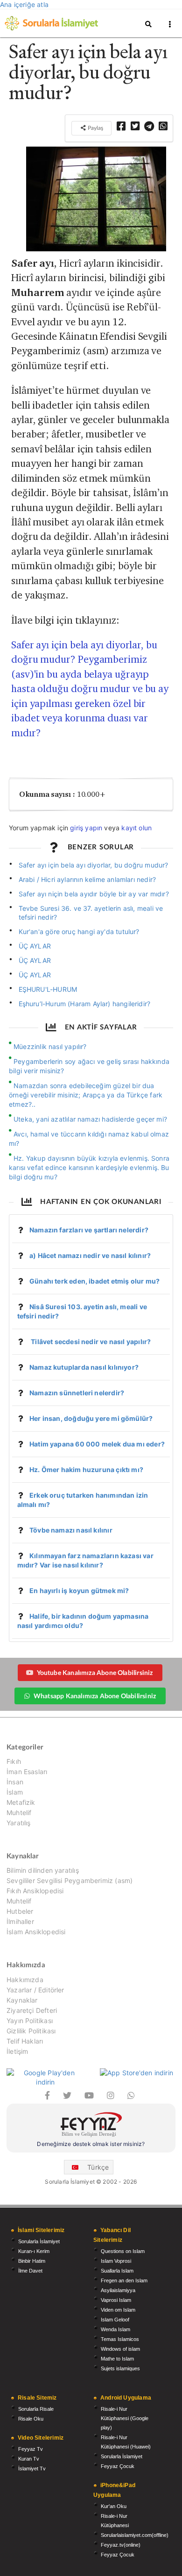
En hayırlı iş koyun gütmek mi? (79, 1591)
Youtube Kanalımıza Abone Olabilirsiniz (95, 1672)
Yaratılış (19, 1823)
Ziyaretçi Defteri (32, 2010)
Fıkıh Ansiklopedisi (35, 1891)
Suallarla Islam (117, 2271)
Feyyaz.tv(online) (121, 2545)
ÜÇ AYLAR (35, 946)
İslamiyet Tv (32, 2468)
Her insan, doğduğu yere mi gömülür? (91, 1418)
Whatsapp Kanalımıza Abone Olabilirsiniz (95, 1696)
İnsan (15, 1782)
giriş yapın (86, 828)
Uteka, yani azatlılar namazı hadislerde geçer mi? (90, 1119)
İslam (15, 1792)
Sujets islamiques (120, 2368)
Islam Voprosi (116, 2261)
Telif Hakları (25, 2041)
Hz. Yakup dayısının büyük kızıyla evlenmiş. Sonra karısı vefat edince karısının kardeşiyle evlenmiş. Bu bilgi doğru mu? (89, 1167)
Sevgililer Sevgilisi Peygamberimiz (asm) (70, 1880)
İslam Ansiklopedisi (36, 1932)
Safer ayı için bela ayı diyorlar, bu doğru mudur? (94, 865)
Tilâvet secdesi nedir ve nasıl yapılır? (90, 1342)
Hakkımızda (25, 1980)
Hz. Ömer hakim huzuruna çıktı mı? (86, 1470)
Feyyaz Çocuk (118, 2466)
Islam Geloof (115, 2320)
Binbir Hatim (32, 2261)
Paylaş (95, 128)
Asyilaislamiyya (118, 2290)
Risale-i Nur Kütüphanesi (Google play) (125, 2418)
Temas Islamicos (120, 2339)
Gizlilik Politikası (31, 2031)
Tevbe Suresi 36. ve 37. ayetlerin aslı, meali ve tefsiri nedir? (91, 913)
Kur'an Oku (114, 2506)
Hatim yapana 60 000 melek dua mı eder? (97, 1444)
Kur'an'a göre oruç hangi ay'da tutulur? (79, 932)
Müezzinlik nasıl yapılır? (50, 1046)
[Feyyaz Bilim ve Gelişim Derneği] (91, 2126)
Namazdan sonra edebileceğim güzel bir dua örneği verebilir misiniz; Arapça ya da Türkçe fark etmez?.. (86, 1095)
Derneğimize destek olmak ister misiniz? (91, 2144)
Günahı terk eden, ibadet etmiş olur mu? (94, 1281)
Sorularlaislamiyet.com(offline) (135, 2535)
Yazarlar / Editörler (35, 1990)
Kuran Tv (29, 2459)
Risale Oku (31, 2419)
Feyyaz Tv (31, 2449)
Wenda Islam (115, 2329)
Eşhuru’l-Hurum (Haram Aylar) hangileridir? (85, 1004)
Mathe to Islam (117, 2359)
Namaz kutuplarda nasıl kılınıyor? (84, 1367)
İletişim (17, 2051)
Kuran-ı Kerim (34, 2251)
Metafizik (21, 1802)
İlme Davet (30, 2271)
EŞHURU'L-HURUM (48, 989)
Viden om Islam (118, 2310)
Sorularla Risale (36, 2409)
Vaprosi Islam (116, 2300)
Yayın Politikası (30, 2021)
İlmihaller (20, 1921)
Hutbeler (20, 1911)
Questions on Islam (123, 2251)
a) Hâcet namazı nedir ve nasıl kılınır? (90, 1255)
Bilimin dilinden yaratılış (43, 1870)
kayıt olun (136, 828)
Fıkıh (14, 1762)
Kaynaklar (22, 2000)
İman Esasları (27, 1772)
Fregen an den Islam (124, 2280)
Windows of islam (120, 2349)
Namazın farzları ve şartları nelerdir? (89, 1230)
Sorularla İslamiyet (39, 2241)
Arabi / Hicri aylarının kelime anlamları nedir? (87, 879)
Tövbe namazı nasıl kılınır (71, 1530)
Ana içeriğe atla (24, 4)
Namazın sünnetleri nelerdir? (77, 1393)
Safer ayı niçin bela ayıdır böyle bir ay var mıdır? (94, 894)
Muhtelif (19, 1813)
